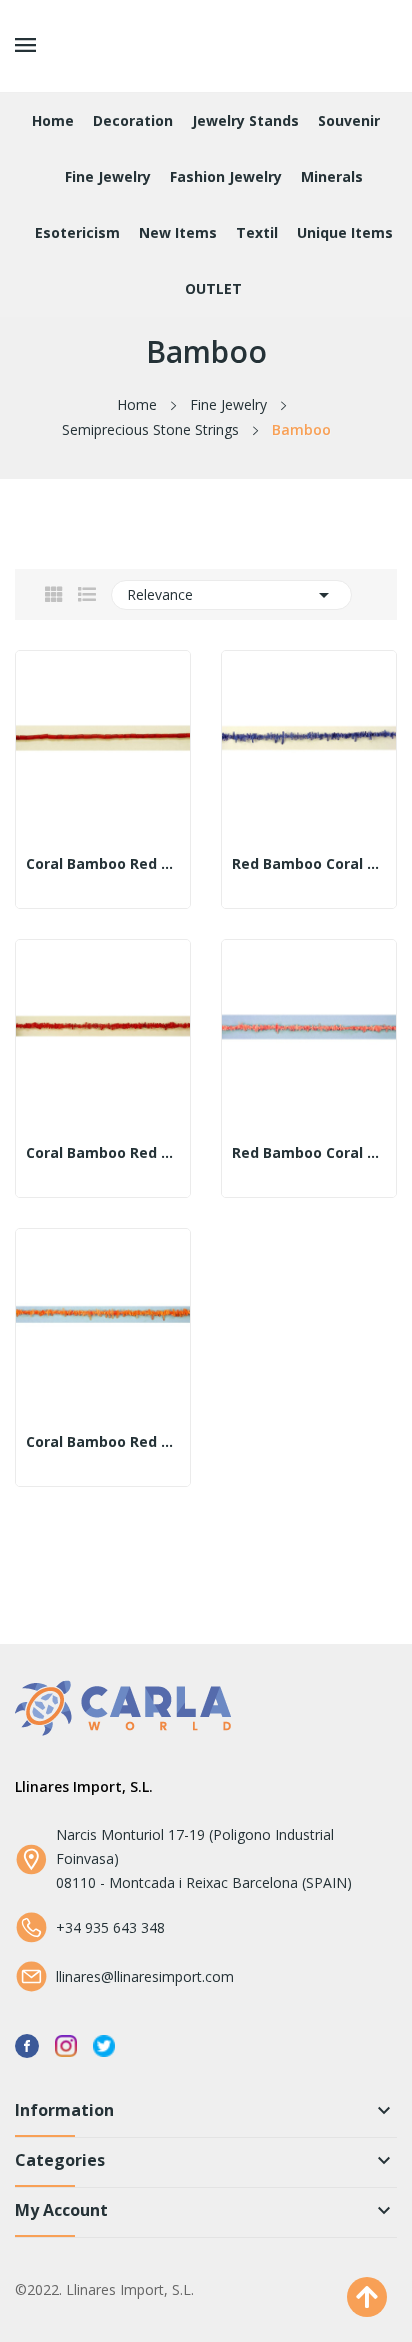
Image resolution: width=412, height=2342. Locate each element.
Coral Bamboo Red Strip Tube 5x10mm (103, 864)
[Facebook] (27, 2044)
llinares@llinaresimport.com (145, 1976)
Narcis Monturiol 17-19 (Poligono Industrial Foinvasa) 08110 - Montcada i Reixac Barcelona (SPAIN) (204, 1858)
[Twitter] (104, 2044)
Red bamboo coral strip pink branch (309, 1153)
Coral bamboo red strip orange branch (103, 1442)
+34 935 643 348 (110, 1927)
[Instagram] (66, 2044)
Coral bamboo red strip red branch (103, 1153)
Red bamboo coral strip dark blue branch (309, 864)
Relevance (231, 595)
